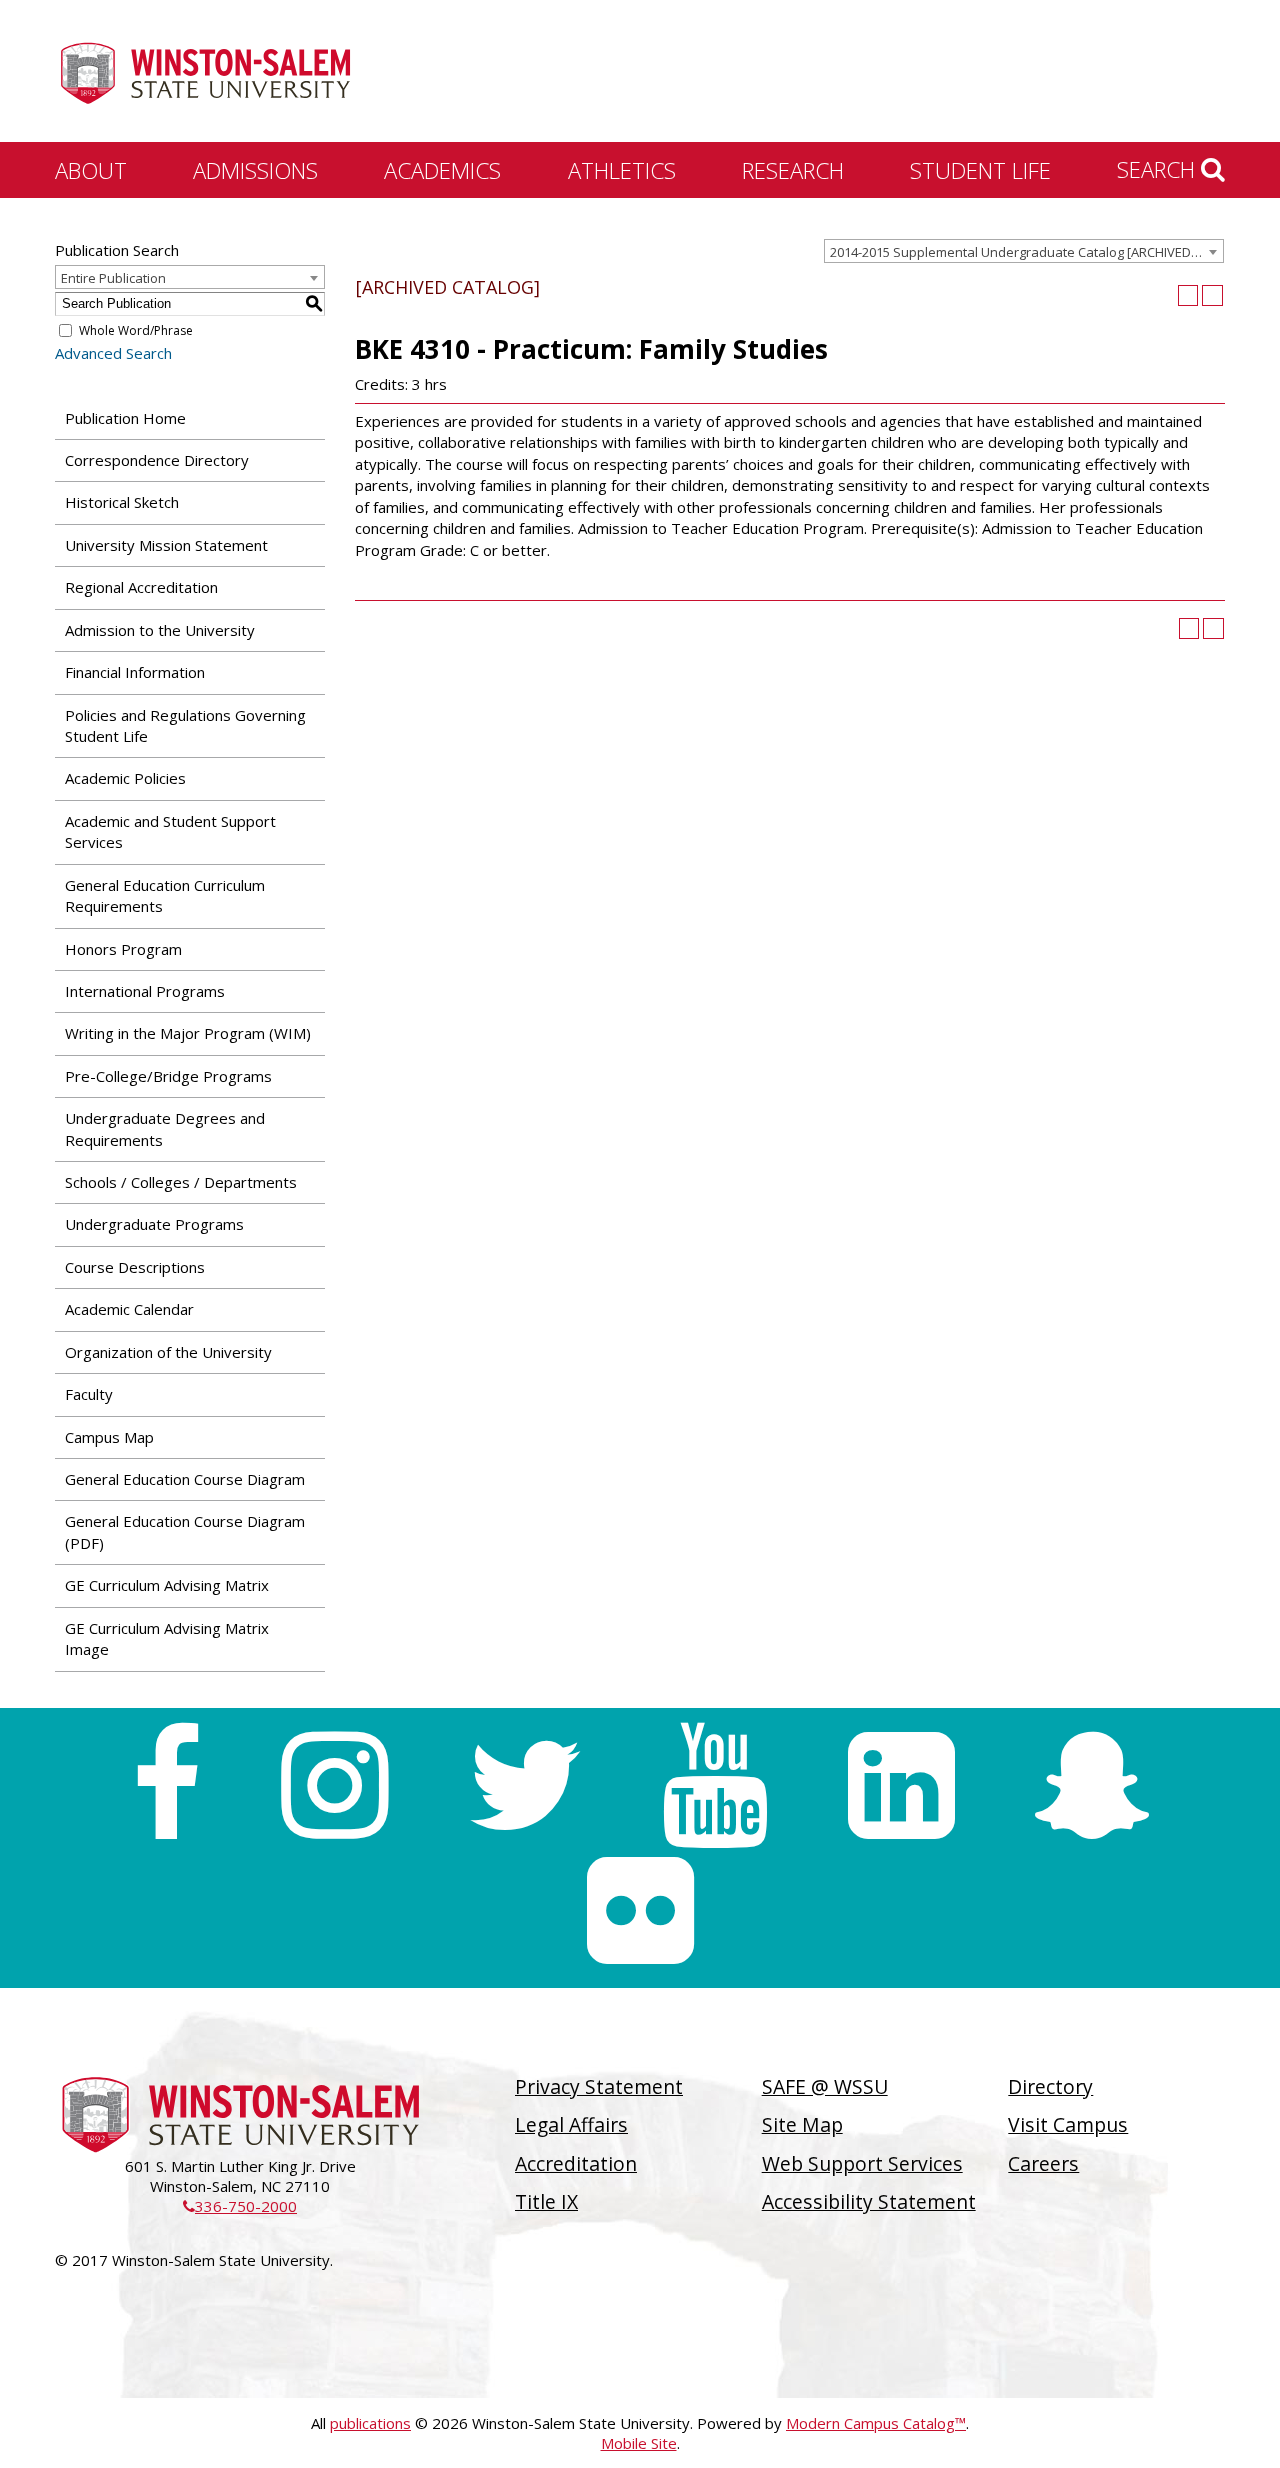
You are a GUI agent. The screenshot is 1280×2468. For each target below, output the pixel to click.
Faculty (89, 1394)
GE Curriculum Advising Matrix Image (167, 1638)
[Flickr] (640, 1910)
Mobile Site (639, 2443)
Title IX (546, 2201)
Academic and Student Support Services (170, 831)
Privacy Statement (599, 2086)
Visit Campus (1068, 2124)
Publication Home (125, 418)
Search (1159, 169)
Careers (1043, 2163)
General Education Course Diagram (185, 1479)
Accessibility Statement (869, 2201)
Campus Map (109, 1437)
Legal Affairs (571, 2124)
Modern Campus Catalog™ (876, 2423)
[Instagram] (334, 1785)
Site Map (802, 2124)
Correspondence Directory (157, 460)
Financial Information (135, 672)
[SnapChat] (1092, 1785)
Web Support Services (862, 2163)
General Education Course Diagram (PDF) (185, 1531)
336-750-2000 (240, 2206)
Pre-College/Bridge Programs (168, 1076)
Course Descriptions (135, 1267)
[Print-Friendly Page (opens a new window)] (1188, 295)
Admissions (255, 170)
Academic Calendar (129, 1309)
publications (370, 2423)
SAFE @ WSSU (825, 2086)
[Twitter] (525, 1785)
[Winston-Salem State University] (205, 73)
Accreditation (576, 2163)
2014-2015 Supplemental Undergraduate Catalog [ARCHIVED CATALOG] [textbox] (1026, 252)
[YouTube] (715, 1785)
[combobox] (1024, 251)
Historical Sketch (122, 502)
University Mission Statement (166, 545)
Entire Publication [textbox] (113, 278)
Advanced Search (113, 353)
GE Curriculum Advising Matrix (167, 1585)
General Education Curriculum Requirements (165, 895)
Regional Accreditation (141, 587)
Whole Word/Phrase (136, 330)
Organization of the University (168, 1352)
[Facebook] (166, 1785)
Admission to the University (160, 630)
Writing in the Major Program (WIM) (188, 1033)
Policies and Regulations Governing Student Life (185, 725)
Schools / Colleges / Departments (181, 1182)
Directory (1050, 2086)
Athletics (622, 170)
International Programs (145, 991)
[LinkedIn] (901, 1785)
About (91, 170)
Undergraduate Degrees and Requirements (165, 1128)
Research (793, 170)
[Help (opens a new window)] (1212, 295)
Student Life (980, 170)
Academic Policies (125, 778)
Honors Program (123, 949)
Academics (442, 170)
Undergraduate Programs (154, 1224)
